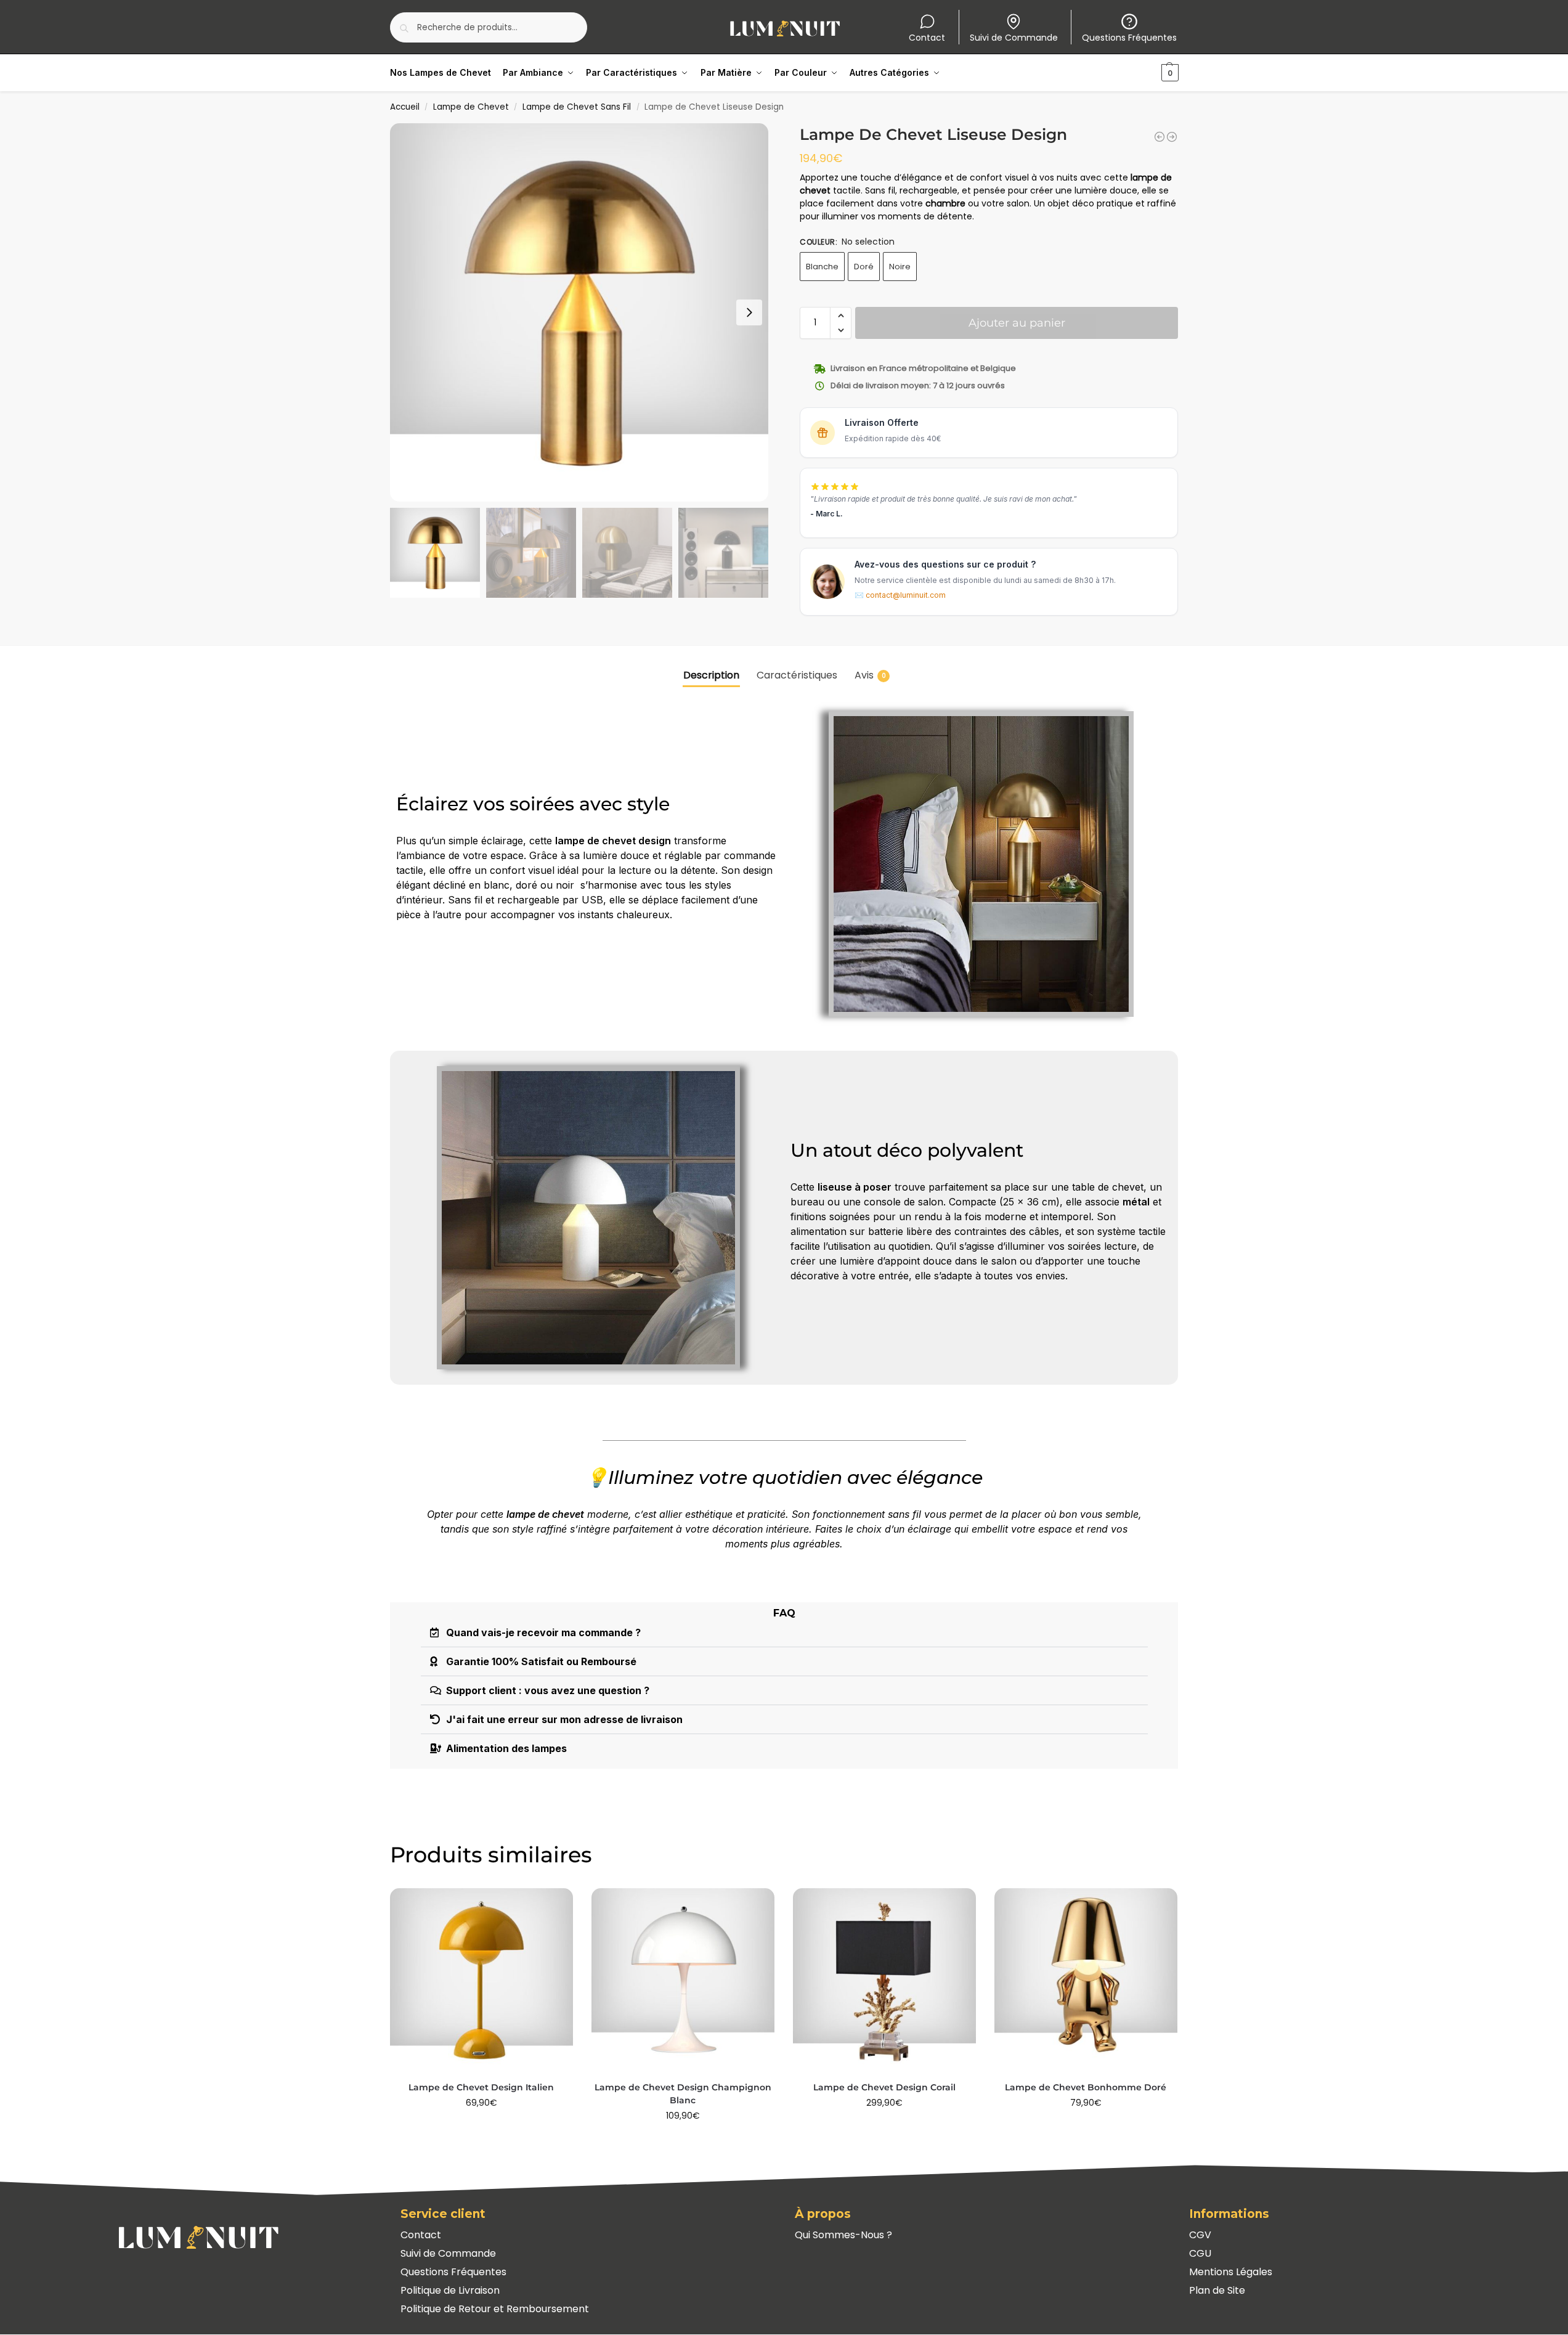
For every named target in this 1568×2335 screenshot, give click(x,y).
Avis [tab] (870, 675)
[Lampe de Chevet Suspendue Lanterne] (1172, 137)
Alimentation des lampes (506, 1748)
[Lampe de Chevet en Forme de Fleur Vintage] (1160, 137)
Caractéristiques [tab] (797, 675)
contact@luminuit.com (906, 595)
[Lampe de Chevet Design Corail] (884, 1980)
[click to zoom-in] (579, 312)
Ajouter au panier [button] (683, 2142)
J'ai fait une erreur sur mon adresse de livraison (564, 1719)
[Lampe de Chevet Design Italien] (481, 1980)
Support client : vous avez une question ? (548, 1690)
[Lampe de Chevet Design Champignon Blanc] (683, 1980)
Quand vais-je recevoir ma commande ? (543, 1632)
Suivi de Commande (1014, 38)
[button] (1154, 73)
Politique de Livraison (450, 2290)
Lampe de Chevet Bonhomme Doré (1086, 2087)
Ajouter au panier (1017, 323)
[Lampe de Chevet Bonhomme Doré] (1086, 1980)
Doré (864, 267)
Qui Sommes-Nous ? (843, 2235)
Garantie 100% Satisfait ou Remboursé (541, 1661)
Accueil (405, 107)
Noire (900, 267)
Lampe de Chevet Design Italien (481, 2087)
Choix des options (481, 2129)
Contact (927, 38)
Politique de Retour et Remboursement (495, 2309)
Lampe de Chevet (471, 107)
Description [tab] (711, 675)
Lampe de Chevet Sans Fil (577, 107)
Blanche (822, 267)
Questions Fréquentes (1129, 38)
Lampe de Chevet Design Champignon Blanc (683, 2094)
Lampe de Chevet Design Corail (884, 2087)
